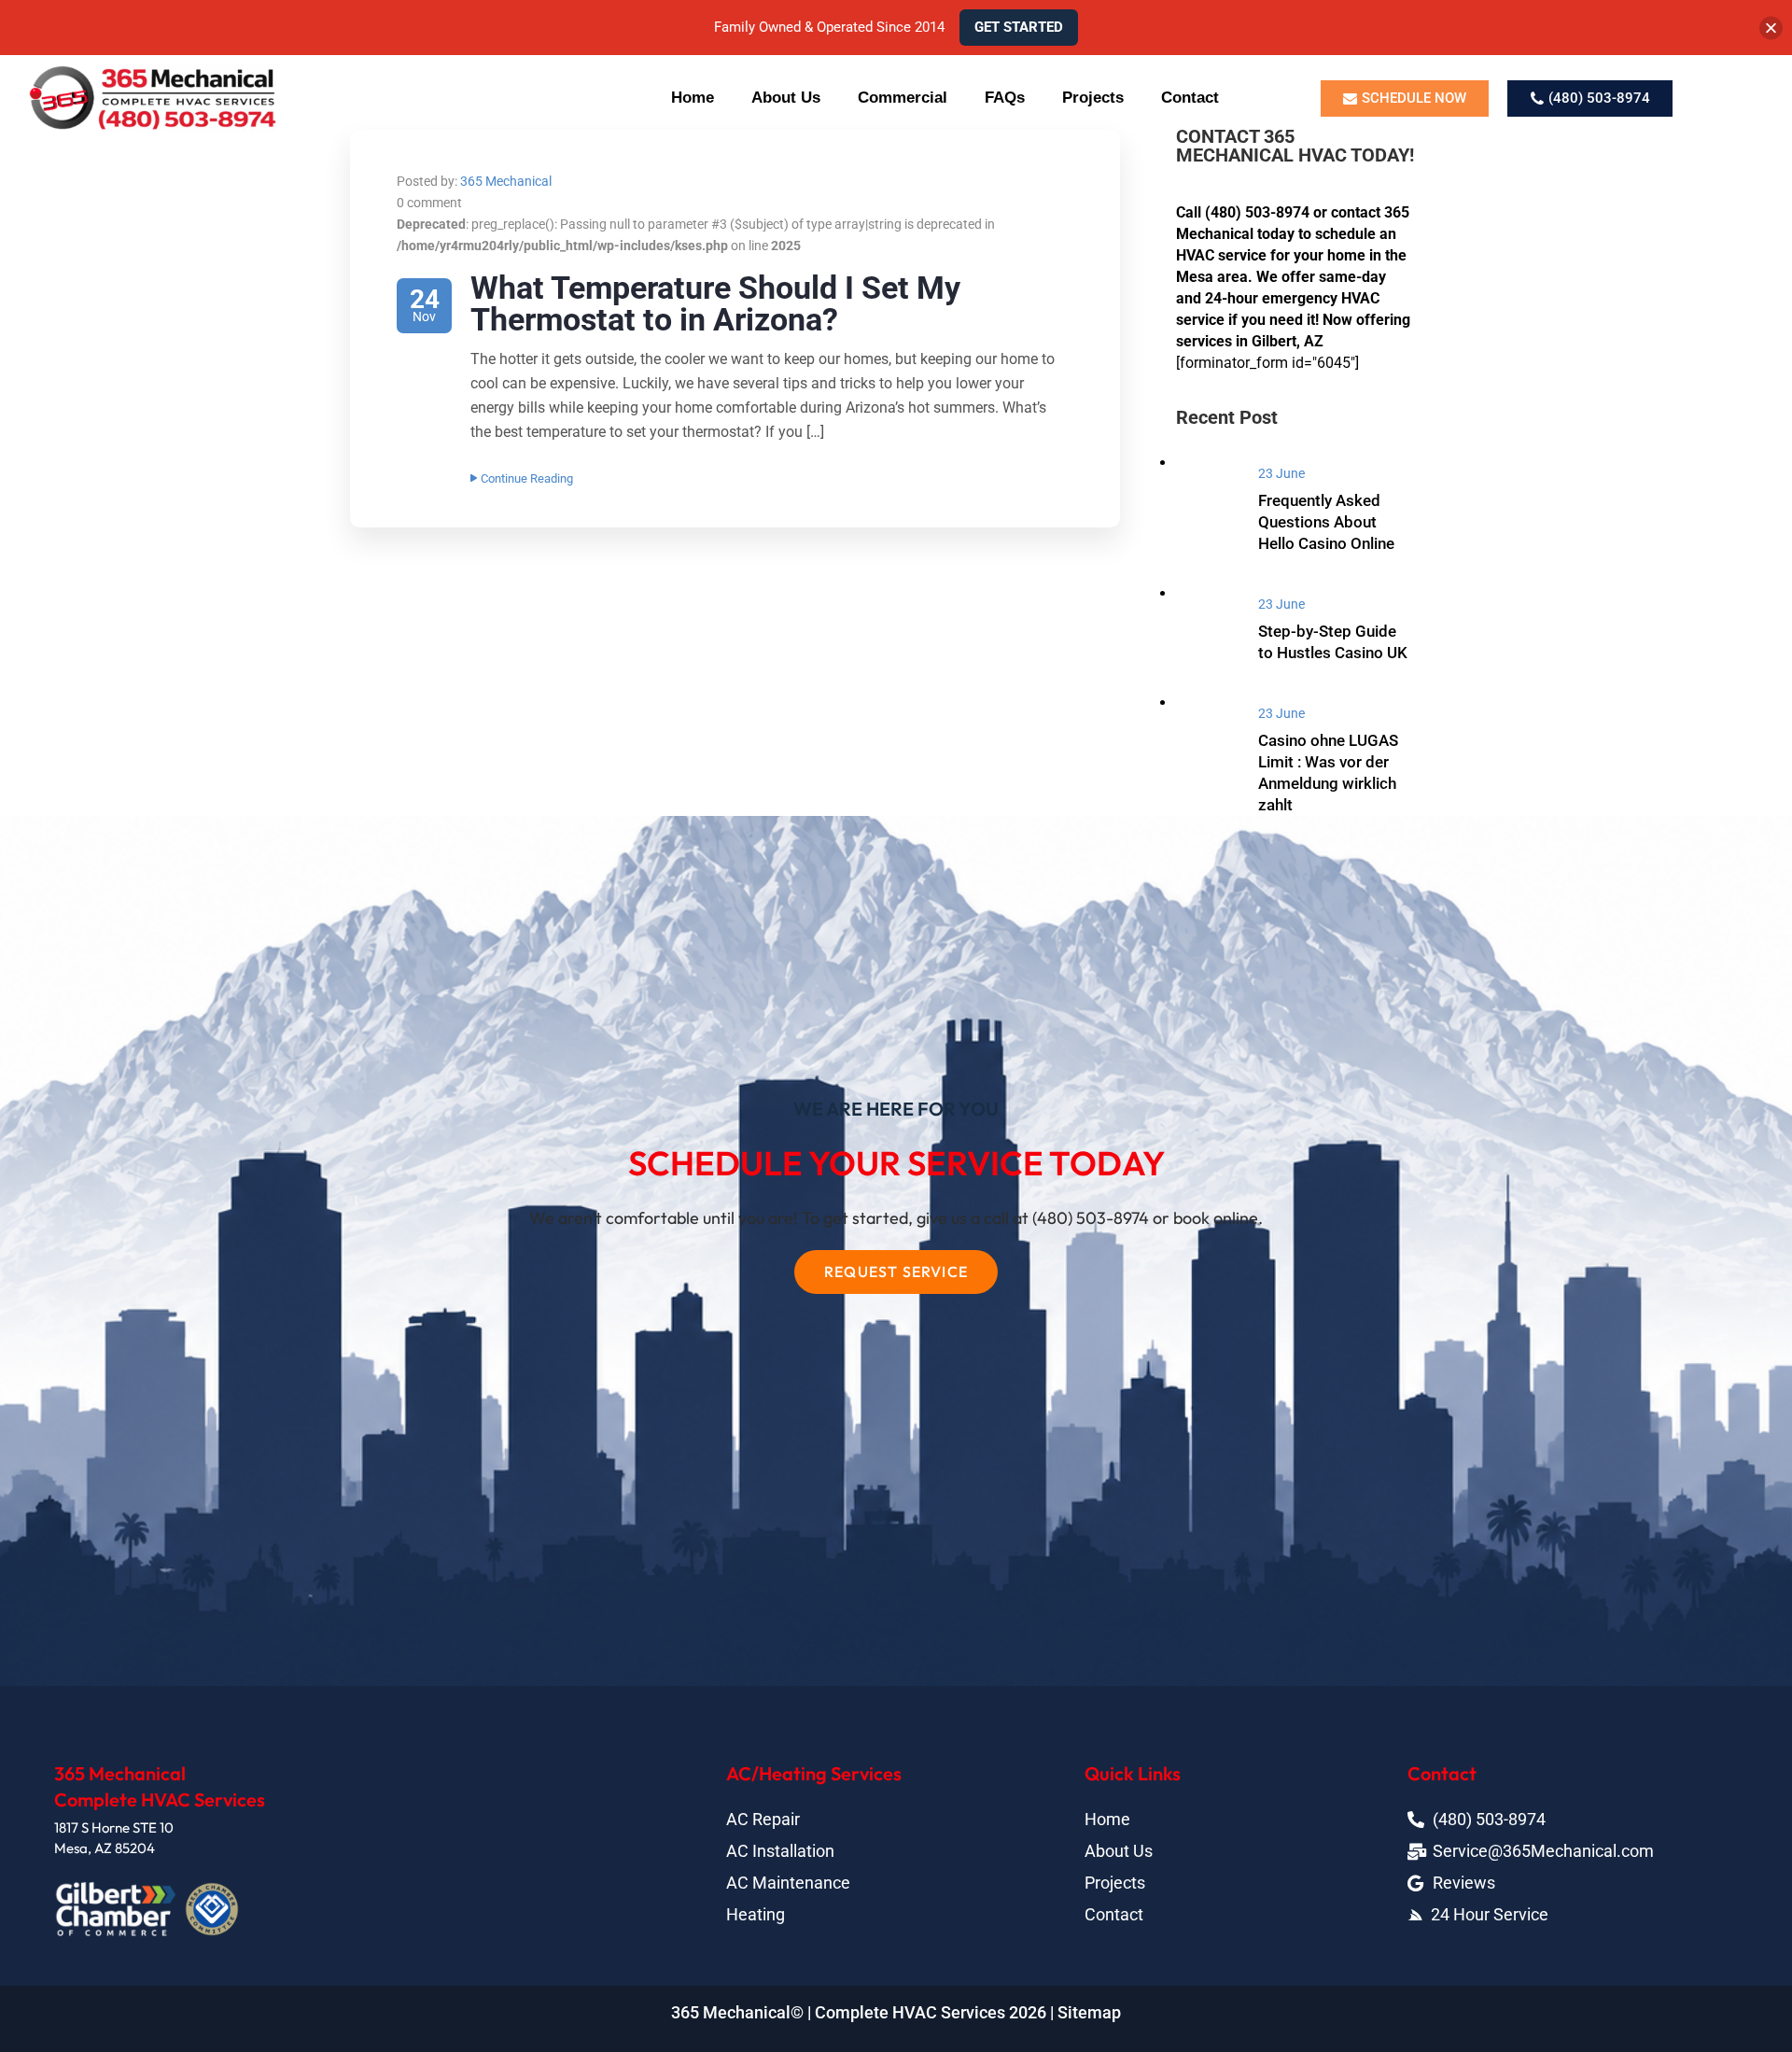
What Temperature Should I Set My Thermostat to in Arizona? (715, 303)
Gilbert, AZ (1288, 341)
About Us (786, 98)
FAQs (1005, 98)
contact (1356, 212)
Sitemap (1089, 2012)
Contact (1190, 98)
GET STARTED (1019, 27)
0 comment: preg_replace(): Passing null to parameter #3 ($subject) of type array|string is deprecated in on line (696, 224)
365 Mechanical (506, 181)
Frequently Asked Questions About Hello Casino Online (1326, 522)
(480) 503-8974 (1257, 212)
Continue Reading (527, 478)
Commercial (903, 98)
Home (693, 98)
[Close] (1771, 28)
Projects (1093, 98)
